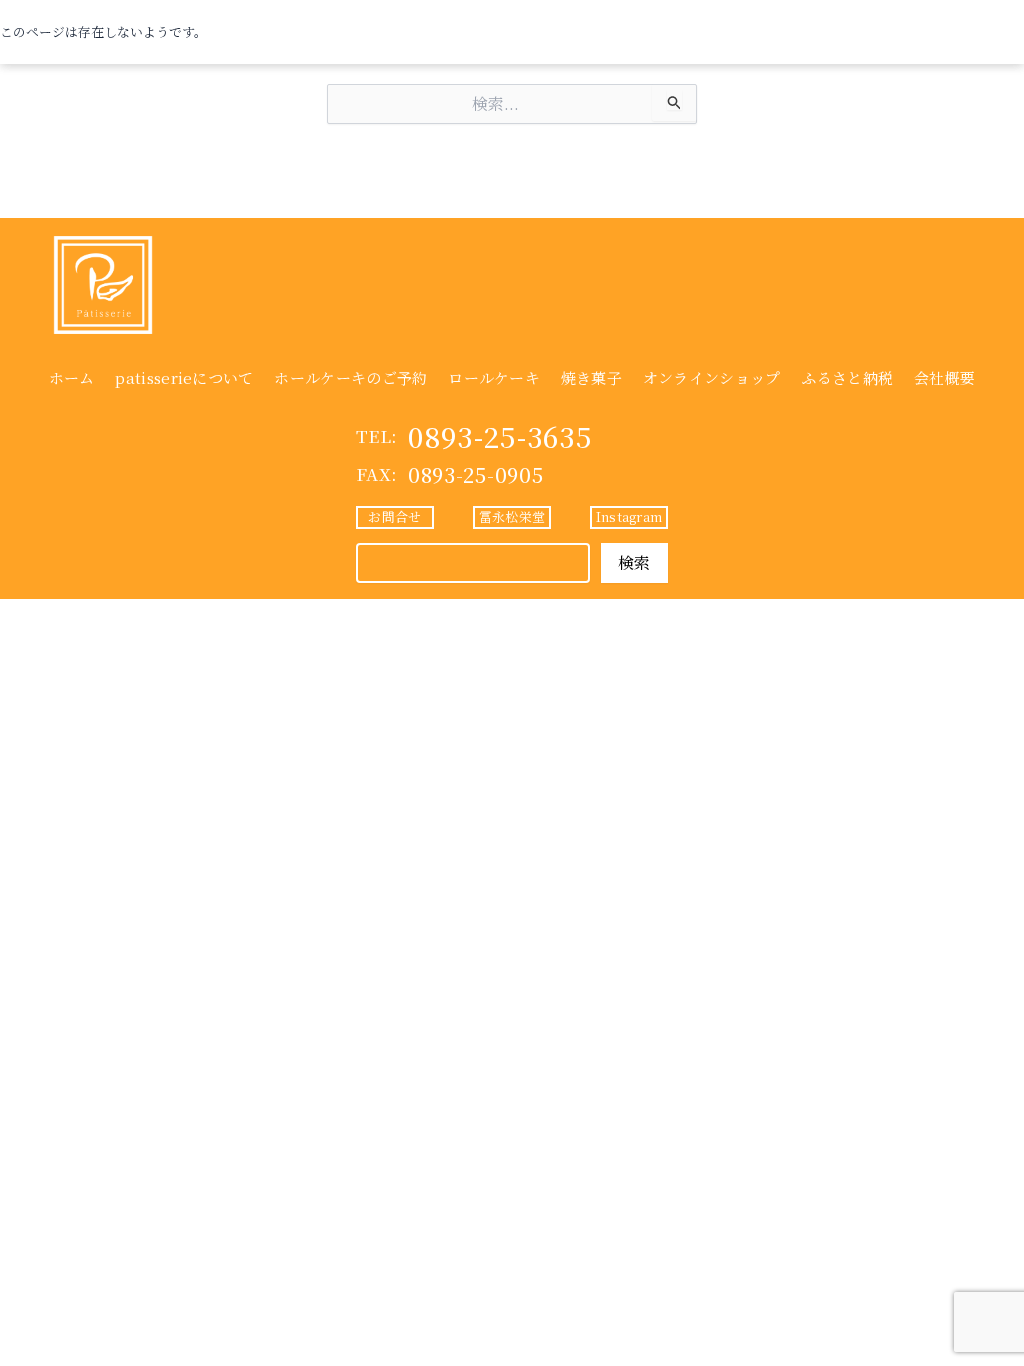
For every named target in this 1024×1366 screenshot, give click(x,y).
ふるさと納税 (847, 377)
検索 (634, 562)
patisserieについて (184, 377)
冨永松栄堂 (512, 516)
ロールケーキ (494, 377)
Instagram (629, 516)
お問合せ (394, 516)
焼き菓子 (591, 377)
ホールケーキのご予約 (350, 377)
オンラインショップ (712, 377)
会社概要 (944, 377)
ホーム (72, 377)
